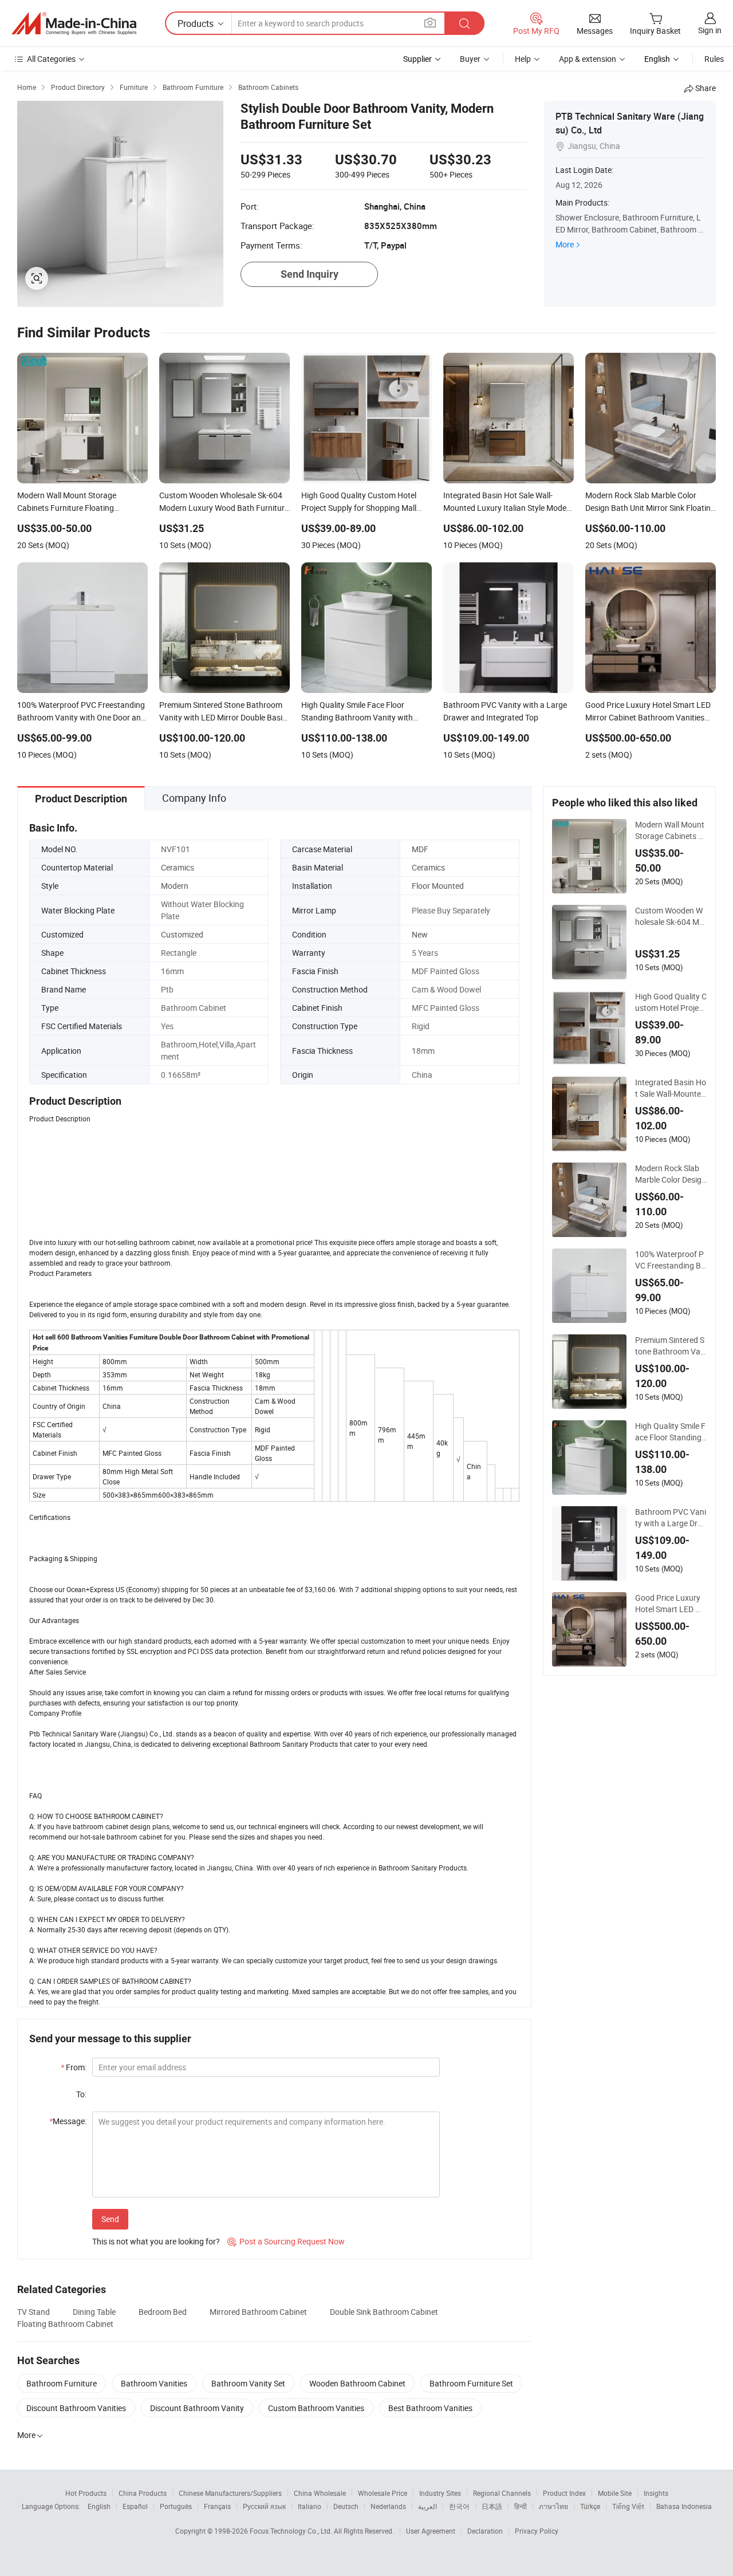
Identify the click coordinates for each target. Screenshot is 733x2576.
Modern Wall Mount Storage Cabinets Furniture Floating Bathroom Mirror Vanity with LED (670, 830)
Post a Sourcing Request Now (286, 2241)
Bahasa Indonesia (684, 2506)
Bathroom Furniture (62, 2383)
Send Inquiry (310, 274)
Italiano (310, 2506)
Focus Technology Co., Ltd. (292, 2531)
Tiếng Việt (628, 2506)
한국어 (459, 2506)
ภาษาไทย (553, 2506)
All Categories (51, 59)
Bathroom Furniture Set (471, 2383)
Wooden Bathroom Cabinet (357, 2383)
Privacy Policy (537, 2531)
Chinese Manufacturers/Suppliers (230, 2493)
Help (523, 59)
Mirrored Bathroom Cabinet (258, 2312)
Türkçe (590, 2506)
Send (110, 2219)
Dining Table (94, 2312)
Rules (714, 59)
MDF (420, 849)
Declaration (485, 2531)
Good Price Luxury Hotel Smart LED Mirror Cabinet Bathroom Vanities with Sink (671, 1604)
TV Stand (34, 2312)
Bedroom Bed (163, 2312)
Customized (182, 934)
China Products (143, 2493)
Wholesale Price (383, 2493)
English (99, 2506)
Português (176, 2506)
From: (74, 2067)
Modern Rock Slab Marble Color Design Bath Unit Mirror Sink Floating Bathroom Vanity (671, 1174)
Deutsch (346, 2506)
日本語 (492, 2506)
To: (81, 2094)
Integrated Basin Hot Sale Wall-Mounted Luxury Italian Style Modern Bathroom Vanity (671, 1088)
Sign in (710, 30)
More (565, 244)
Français (217, 2506)
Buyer (470, 59)
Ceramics (178, 867)
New (420, 934)
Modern (175, 886)
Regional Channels (502, 2493)
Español (135, 2506)
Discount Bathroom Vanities (76, 2408)
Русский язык (264, 2506)
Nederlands (388, 2506)
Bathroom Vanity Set (248, 2383)
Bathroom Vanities (154, 2383)
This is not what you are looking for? (156, 2241)
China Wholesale (320, 2493)
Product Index (564, 2493)
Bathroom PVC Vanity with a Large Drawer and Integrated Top (671, 1518)
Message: (68, 2121)
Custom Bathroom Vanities (316, 2408)
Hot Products (86, 2493)
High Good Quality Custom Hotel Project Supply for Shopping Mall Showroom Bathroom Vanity (671, 1002)
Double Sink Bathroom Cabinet (384, 2312)
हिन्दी (521, 2506)
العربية (427, 2506)
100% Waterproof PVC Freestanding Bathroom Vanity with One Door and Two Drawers (670, 1260)
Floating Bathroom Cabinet (65, 2324)
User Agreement (431, 2531)
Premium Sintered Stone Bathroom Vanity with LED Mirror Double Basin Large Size (671, 1346)
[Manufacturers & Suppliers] (74, 23)
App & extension (588, 59)
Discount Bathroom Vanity (197, 2408)
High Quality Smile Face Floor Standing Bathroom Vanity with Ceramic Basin (670, 1432)
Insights (656, 2493)
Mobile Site (615, 2493)
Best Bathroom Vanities (430, 2408)
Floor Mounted (438, 886)
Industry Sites (440, 2493)
